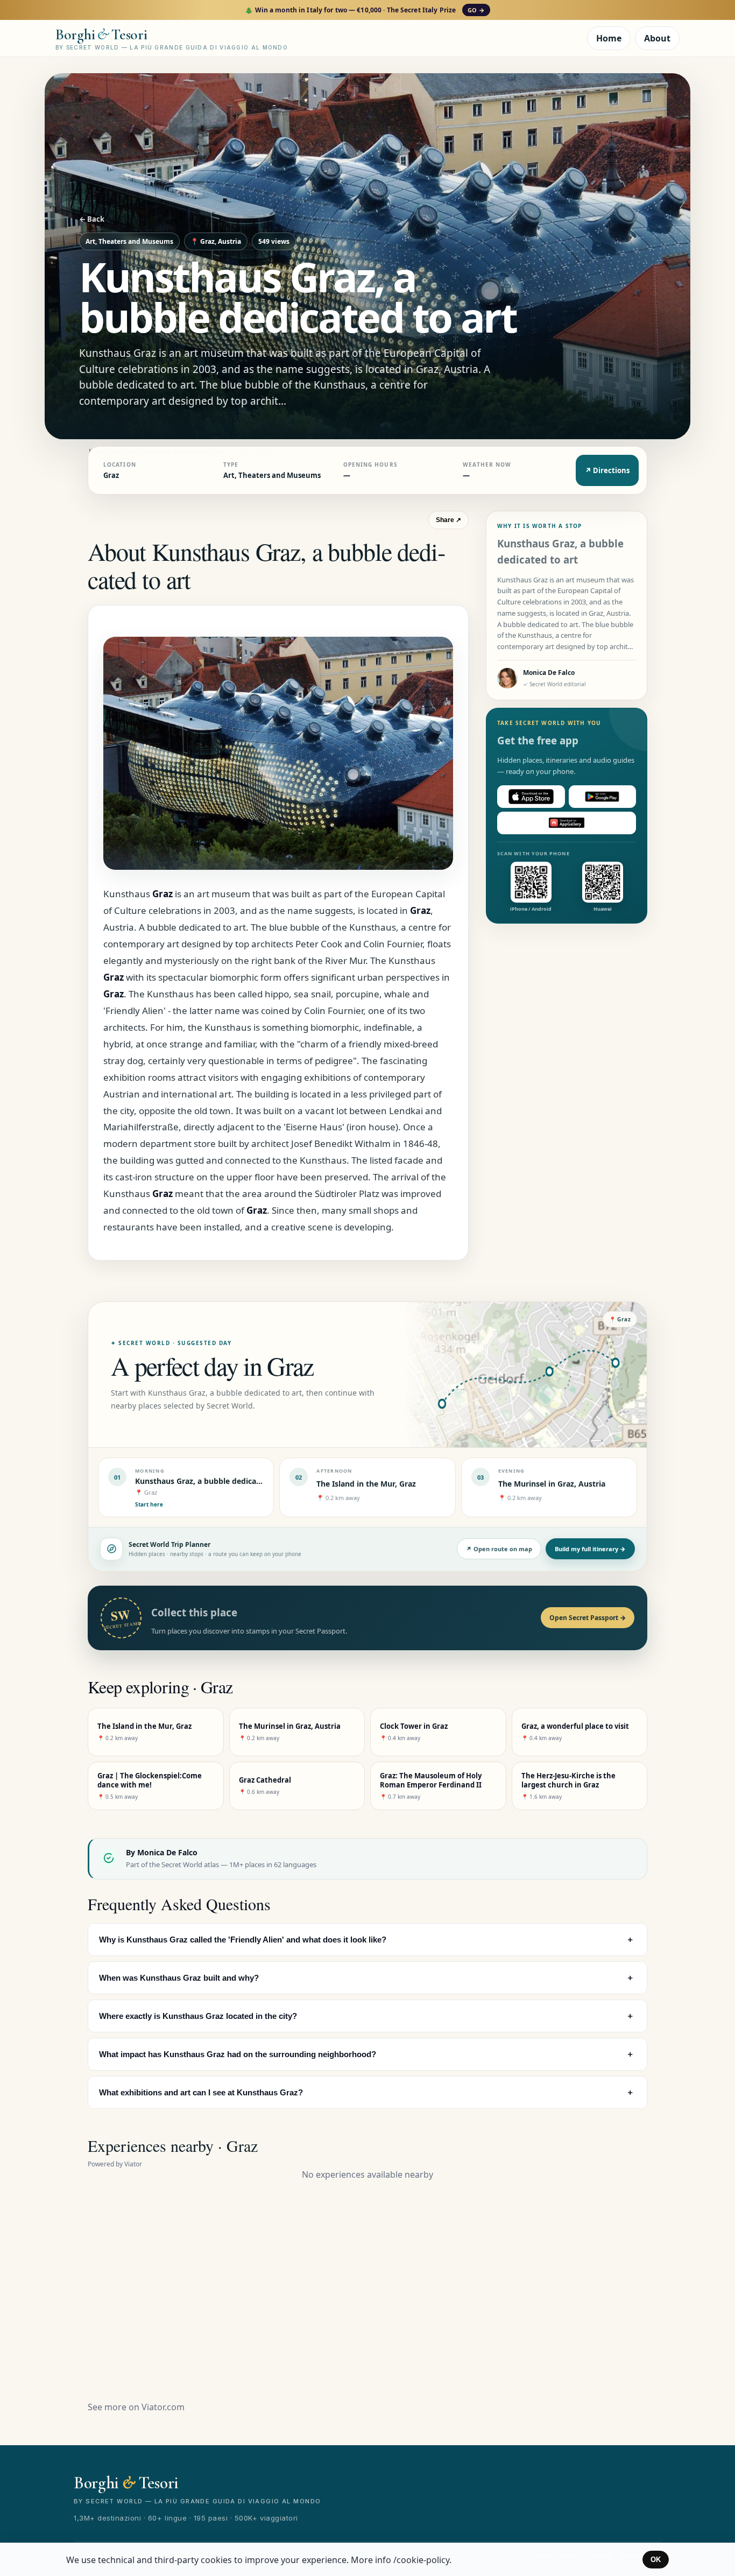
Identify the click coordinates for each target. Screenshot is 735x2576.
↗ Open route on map (499, 1549)
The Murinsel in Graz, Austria (552, 1484)
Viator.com (163, 2407)
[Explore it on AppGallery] (567, 823)
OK (656, 2560)
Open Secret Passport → (588, 1618)
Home (609, 38)
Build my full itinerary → (590, 1549)
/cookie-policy (421, 2560)
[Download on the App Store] (531, 797)
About (657, 38)
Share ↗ (448, 520)
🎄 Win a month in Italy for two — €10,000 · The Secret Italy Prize (365, 10)
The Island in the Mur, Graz (366, 1484)
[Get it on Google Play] (603, 797)
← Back (92, 219)
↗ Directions (607, 470)
